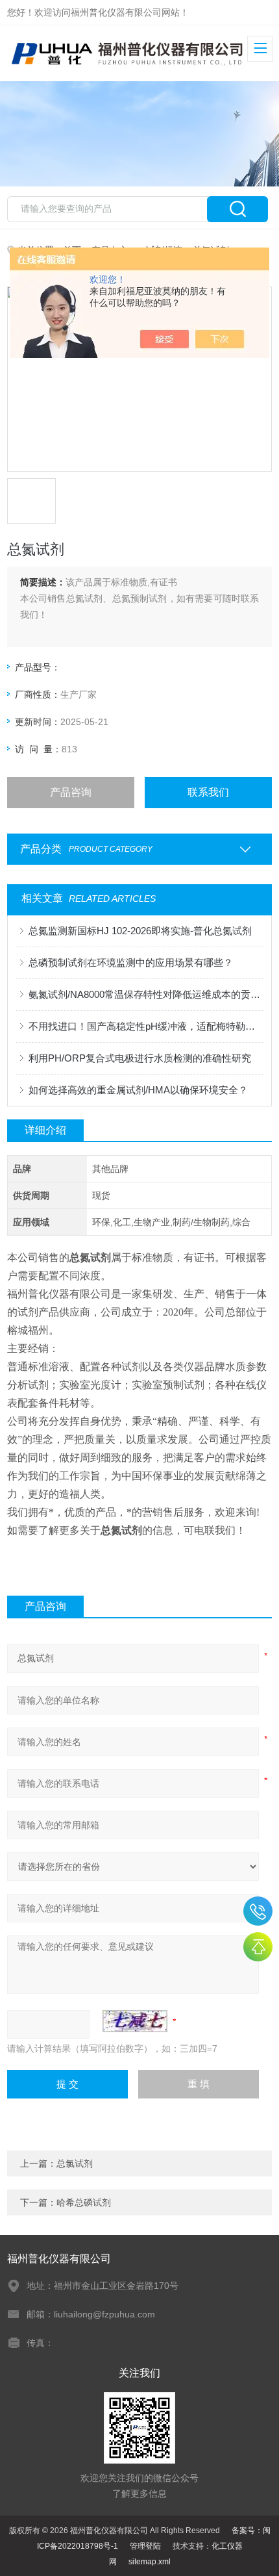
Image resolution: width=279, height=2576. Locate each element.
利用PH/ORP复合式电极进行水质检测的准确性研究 (140, 1058)
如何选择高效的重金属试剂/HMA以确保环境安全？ (138, 1090)
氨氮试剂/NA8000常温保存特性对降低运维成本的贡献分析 (146, 994)
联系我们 (208, 792)
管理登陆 (145, 2546)
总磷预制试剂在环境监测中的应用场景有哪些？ (131, 963)
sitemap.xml (150, 2562)
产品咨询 (71, 792)
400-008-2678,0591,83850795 (258, 1911)
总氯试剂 (75, 2163)
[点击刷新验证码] (135, 2021)
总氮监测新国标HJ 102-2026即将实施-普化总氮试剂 (140, 931)
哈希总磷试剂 (84, 2202)
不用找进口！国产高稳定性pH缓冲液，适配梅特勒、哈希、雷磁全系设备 (146, 1026)
